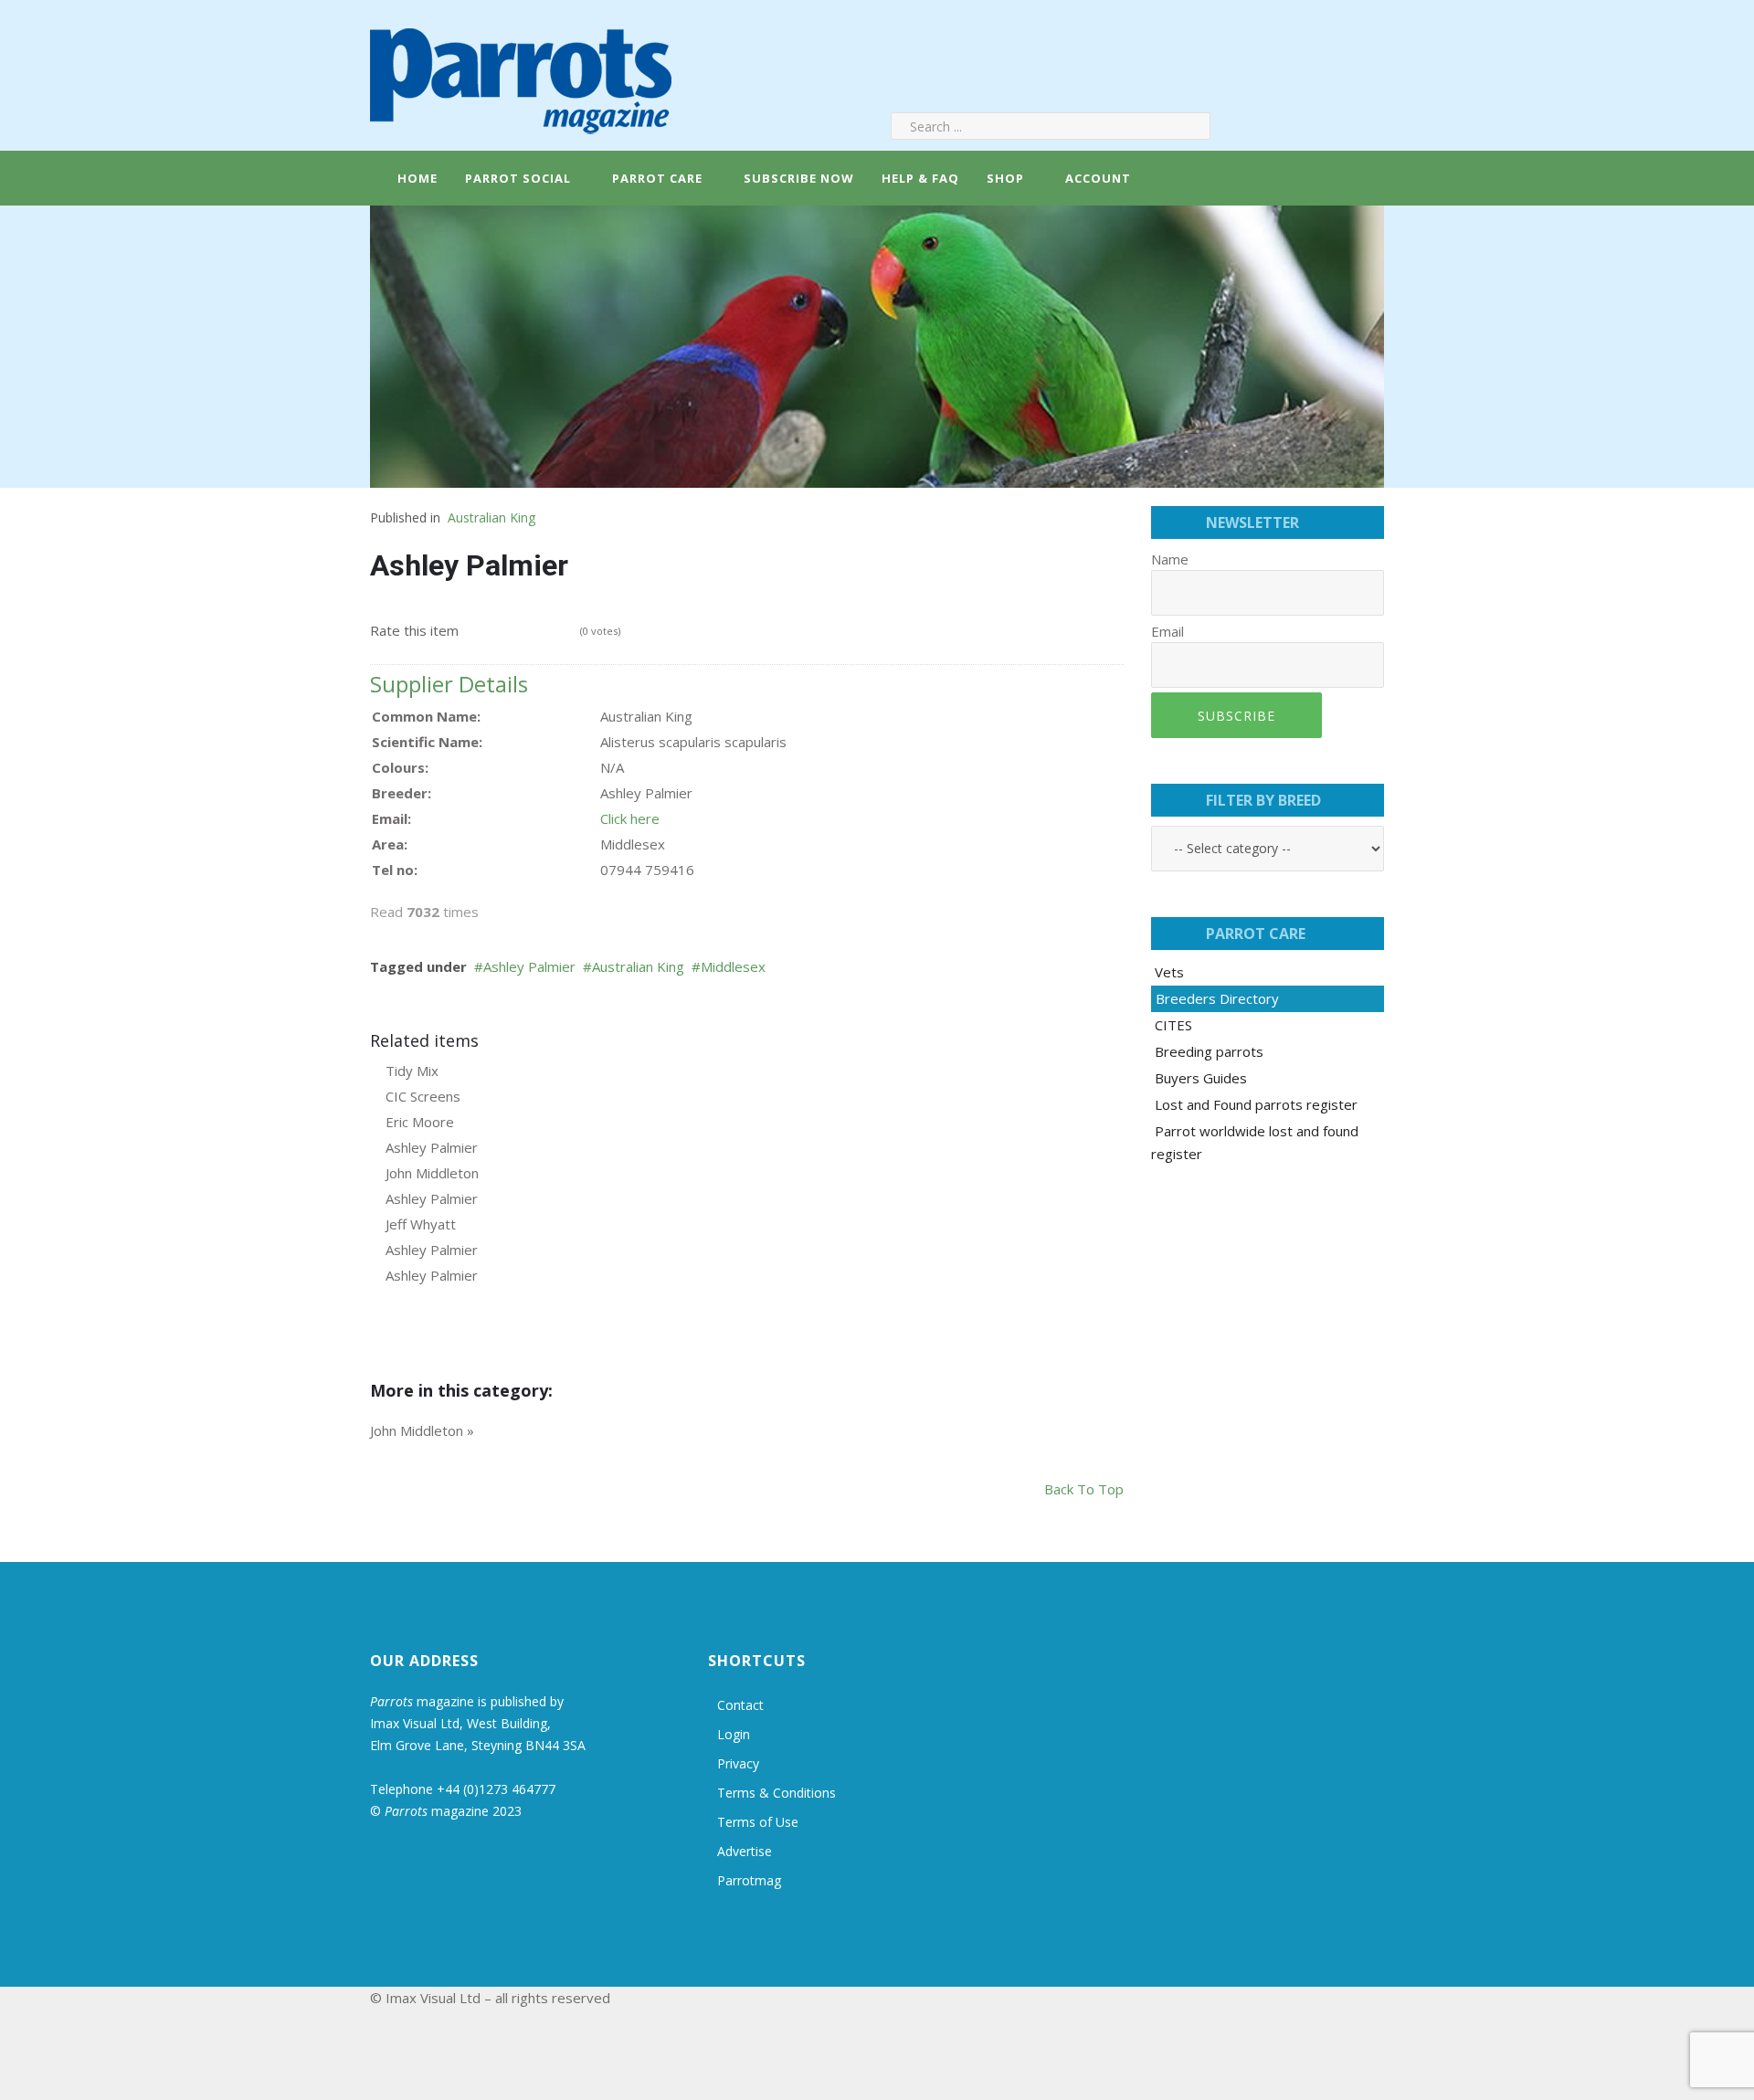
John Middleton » (422, 1430)
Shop (1005, 178)
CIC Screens (423, 1096)
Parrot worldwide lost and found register (1255, 1142)
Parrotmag (749, 1880)
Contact (740, 1705)
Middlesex (733, 966)
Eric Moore (420, 1122)
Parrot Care (657, 178)
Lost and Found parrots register (1256, 1104)
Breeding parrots (1209, 1051)
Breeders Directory (1217, 998)
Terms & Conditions (777, 1793)
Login (734, 1734)
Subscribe (1236, 716)
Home (416, 178)
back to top (1084, 1489)
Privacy (738, 1763)
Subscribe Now (799, 178)
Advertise (745, 1851)
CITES (1173, 1025)
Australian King (491, 517)
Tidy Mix (412, 1071)
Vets (1169, 972)
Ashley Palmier (529, 966)
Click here (630, 818)
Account (1096, 178)
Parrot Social (518, 178)
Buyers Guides (1201, 1078)
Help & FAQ (920, 178)
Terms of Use (758, 1822)
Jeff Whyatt (421, 1224)
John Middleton (432, 1173)
